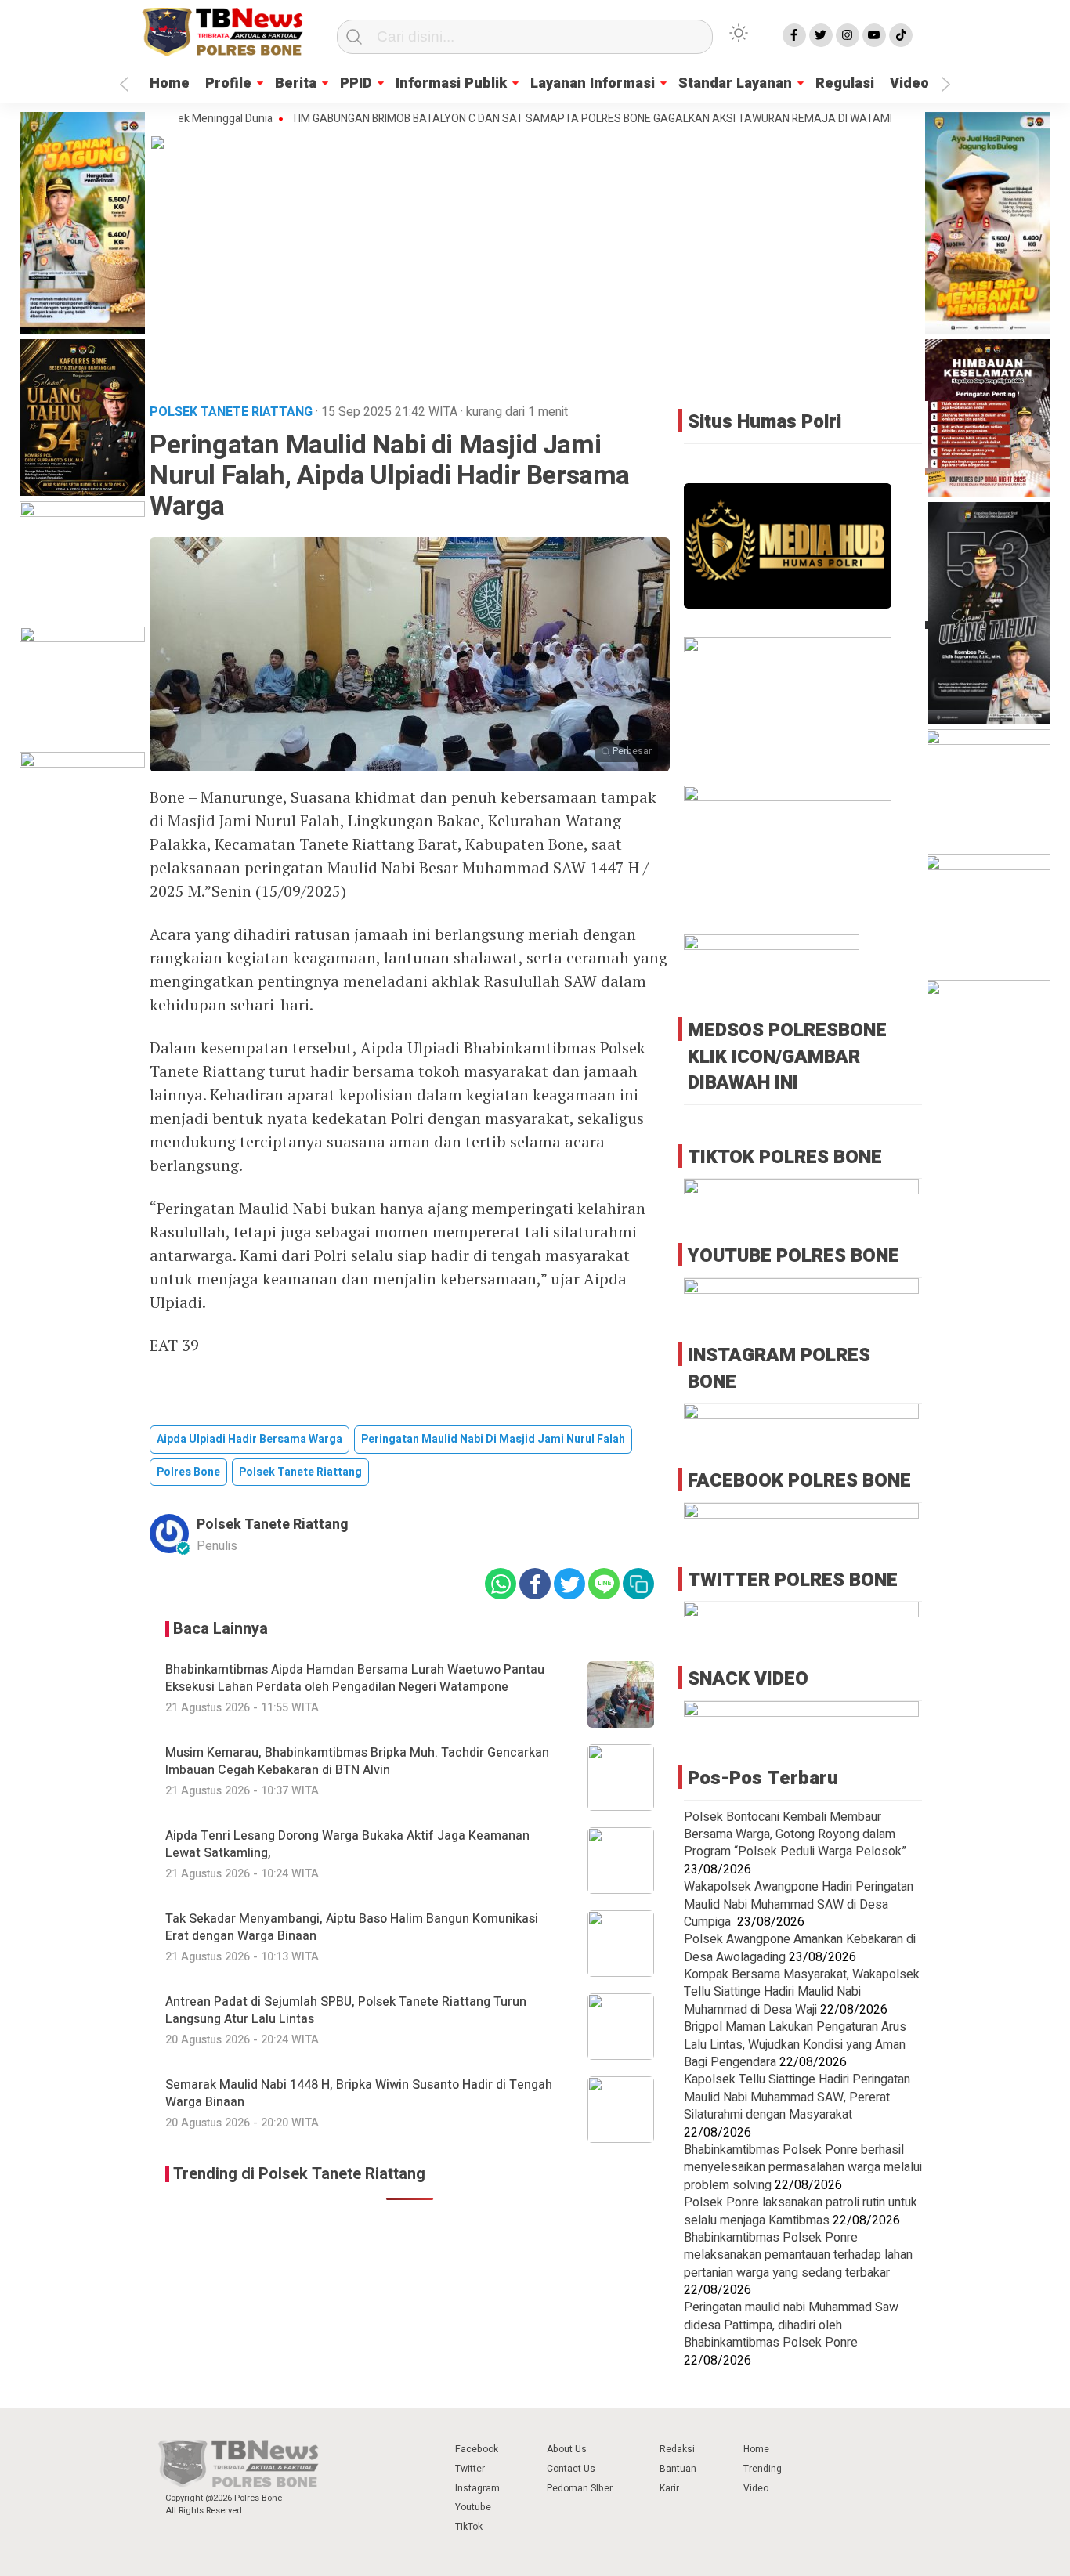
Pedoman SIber (580, 2488)
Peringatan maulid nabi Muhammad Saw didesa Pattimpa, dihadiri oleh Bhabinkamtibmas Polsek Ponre (791, 2325)
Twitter (470, 2469)
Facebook (477, 2449)
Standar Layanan (735, 83)
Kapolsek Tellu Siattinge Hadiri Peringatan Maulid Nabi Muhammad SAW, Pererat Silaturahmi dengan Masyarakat (797, 2097)
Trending (763, 2469)
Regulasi (845, 83)
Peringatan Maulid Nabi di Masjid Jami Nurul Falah (493, 1439)
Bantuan (678, 2469)
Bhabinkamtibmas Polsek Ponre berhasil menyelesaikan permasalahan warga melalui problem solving (803, 2168)
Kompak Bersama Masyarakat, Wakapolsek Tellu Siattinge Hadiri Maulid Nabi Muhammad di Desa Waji (802, 1992)
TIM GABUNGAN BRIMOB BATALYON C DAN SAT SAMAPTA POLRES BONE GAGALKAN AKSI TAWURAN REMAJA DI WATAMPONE (543, 119)
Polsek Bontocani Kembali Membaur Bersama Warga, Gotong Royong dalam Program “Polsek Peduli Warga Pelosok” (795, 1835)
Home (170, 83)
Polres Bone (188, 1472)
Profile (228, 83)
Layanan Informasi (593, 83)
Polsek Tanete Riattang (300, 1472)
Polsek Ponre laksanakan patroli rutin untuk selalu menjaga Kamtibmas (801, 2211)
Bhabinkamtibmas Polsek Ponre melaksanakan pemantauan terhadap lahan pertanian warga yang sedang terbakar (798, 2255)
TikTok (469, 2527)
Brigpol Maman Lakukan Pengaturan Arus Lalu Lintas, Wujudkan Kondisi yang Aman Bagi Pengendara (795, 2045)
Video (909, 83)
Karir (669, 2488)
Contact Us (571, 2469)
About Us (567, 2449)
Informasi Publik (451, 83)
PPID (356, 83)
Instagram (477, 2488)
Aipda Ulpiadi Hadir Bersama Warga (249, 1439)
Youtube (473, 2507)
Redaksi (677, 2449)
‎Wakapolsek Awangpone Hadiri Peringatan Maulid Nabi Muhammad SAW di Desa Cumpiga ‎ (799, 1904)
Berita (296, 83)
